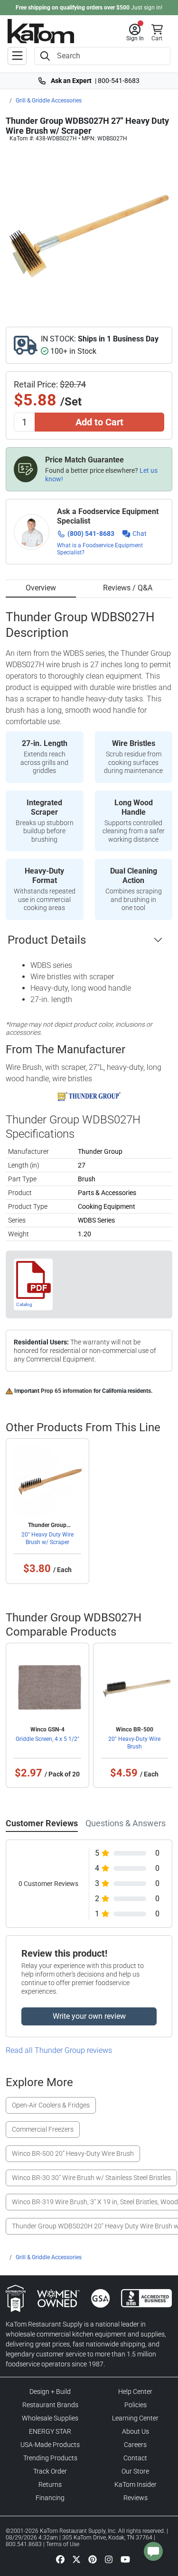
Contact (135, 2458)
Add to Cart (99, 422)
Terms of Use (63, 2544)
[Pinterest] (93, 2559)
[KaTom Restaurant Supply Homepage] (41, 31)
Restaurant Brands (50, 2405)
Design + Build (50, 2392)
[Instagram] (109, 2559)
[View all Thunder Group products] (89, 1096)
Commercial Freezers (43, 2129)
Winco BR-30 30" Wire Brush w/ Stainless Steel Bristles (91, 2178)
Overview (41, 588)
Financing (50, 2498)
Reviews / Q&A (128, 588)
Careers (135, 2445)
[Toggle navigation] (17, 56)
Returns (50, 2484)
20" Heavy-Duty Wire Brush (134, 1743)
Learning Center (135, 2418)
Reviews (136, 2498)
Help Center (135, 2392)
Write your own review (89, 2016)
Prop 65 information (66, 1391)
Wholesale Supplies (50, 2418)
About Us (136, 2431)
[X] (76, 2559)
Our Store (135, 2471)
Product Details (47, 940)
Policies (136, 2405)
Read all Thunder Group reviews (59, 2050)
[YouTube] (125, 2559)
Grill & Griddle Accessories (49, 101)
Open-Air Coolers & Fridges (51, 2105)
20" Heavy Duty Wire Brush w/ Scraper (47, 1538)
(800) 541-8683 (91, 534)
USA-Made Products (50, 2445)
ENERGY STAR (50, 2431)
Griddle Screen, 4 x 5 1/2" (47, 1739)
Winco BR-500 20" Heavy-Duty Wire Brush (73, 2153)
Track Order (50, 2471)
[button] (135, 33)
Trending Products (50, 2458)
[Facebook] (60, 2559)
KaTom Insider (136, 2484)
